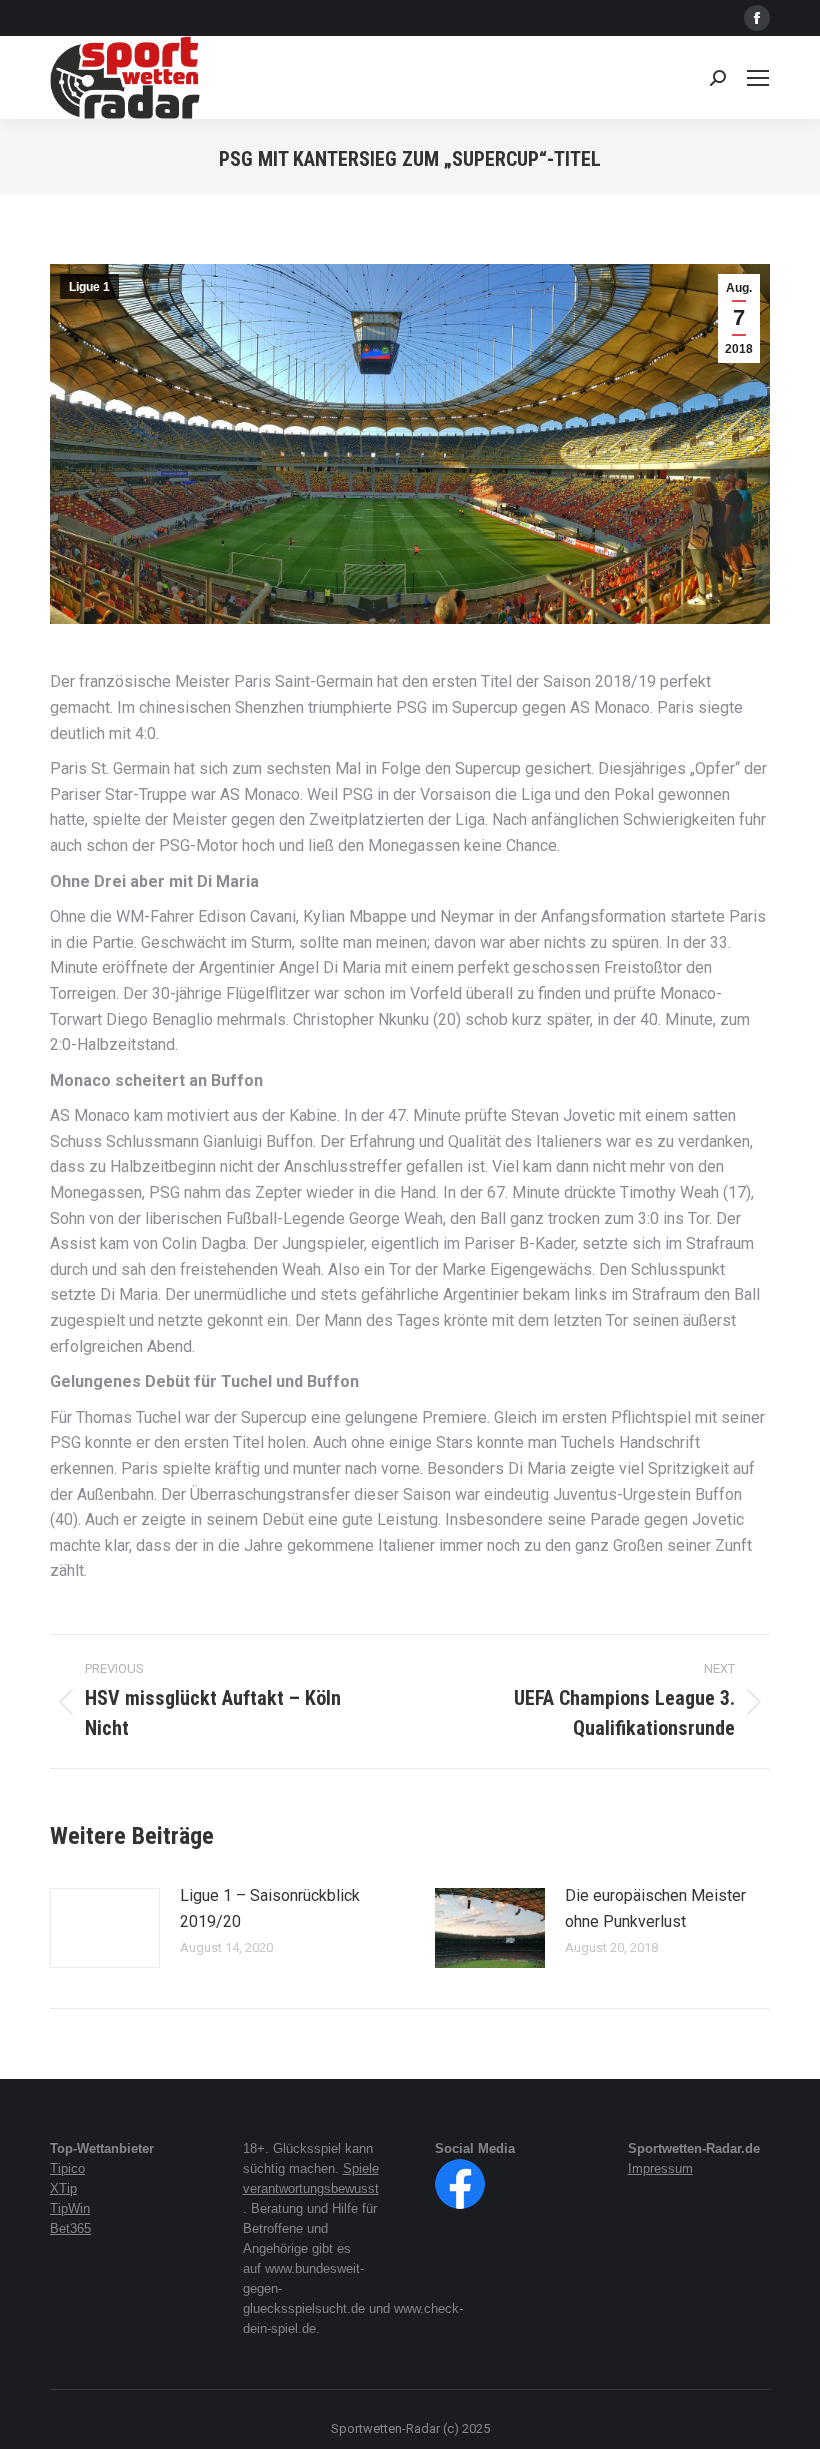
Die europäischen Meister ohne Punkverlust (655, 1908)
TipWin (70, 2208)
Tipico (67, 2168)
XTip (63, 2188)
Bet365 (70, 2228)
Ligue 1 (89, 287)
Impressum (660, 2168)
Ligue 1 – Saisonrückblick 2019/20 (270, 1908)
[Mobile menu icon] (758, 78)
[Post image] (105, 1928)
